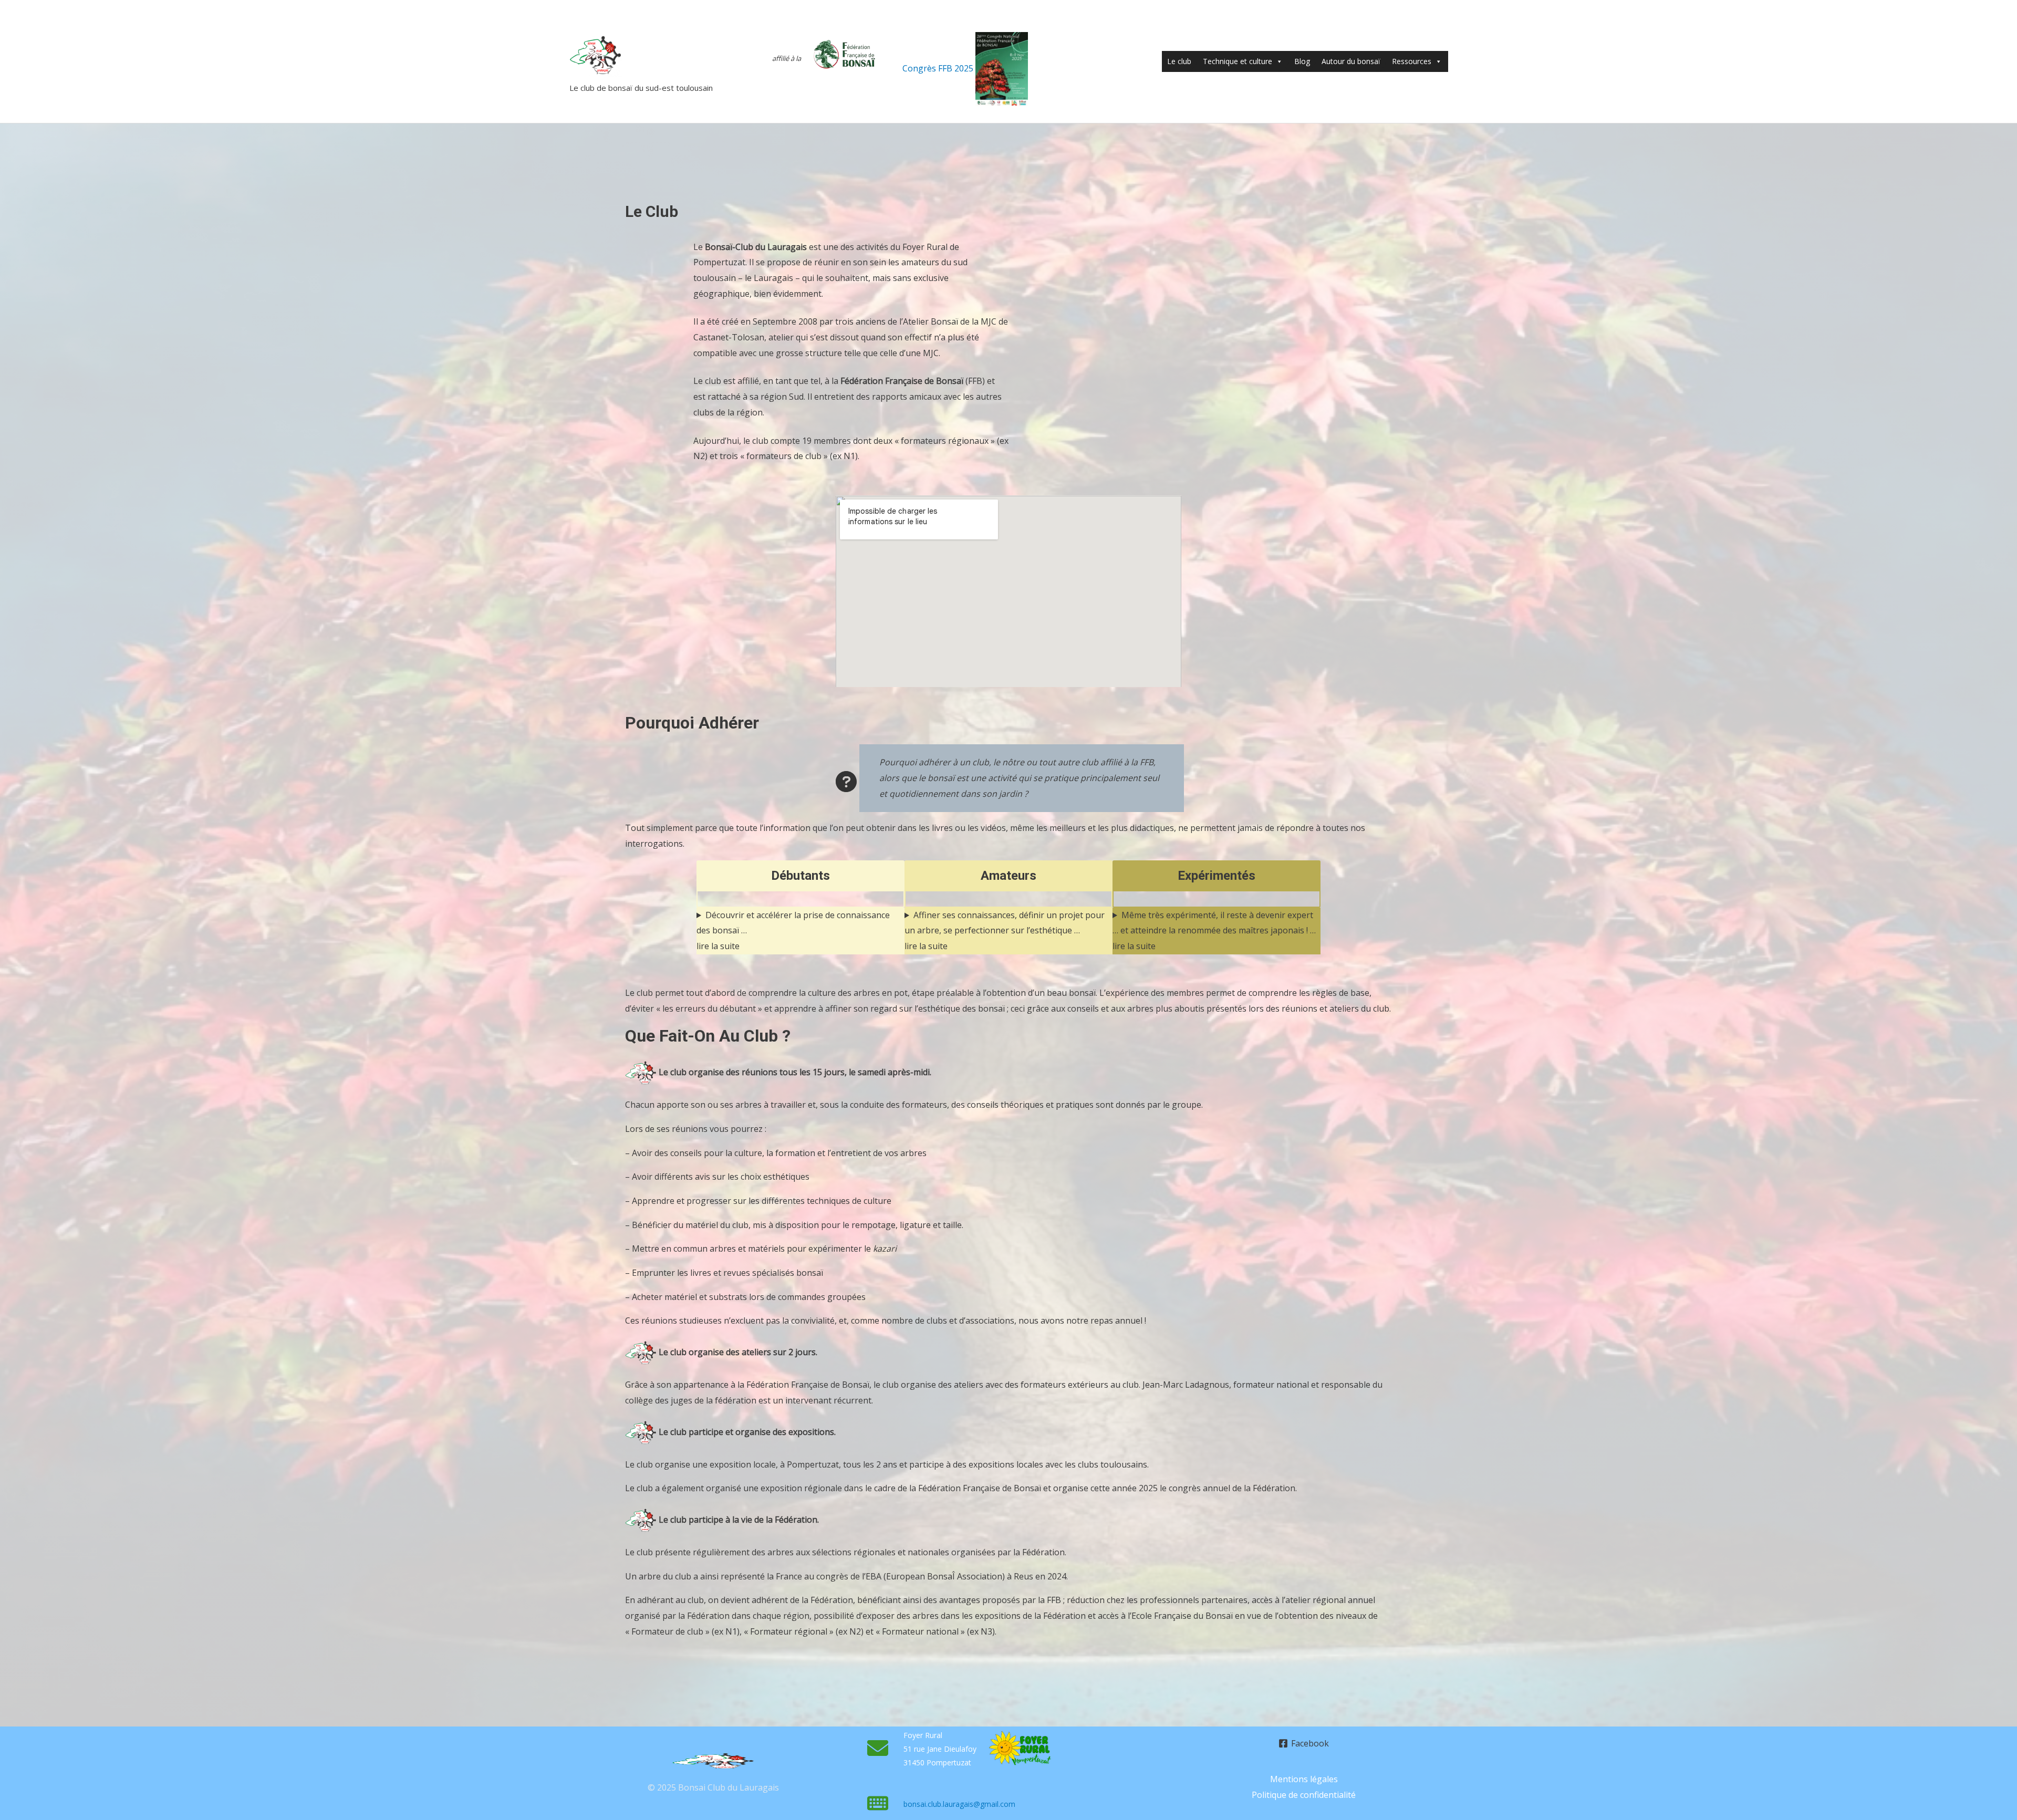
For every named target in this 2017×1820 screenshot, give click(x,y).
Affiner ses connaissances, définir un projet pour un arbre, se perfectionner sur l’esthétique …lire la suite (1005, 930)
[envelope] (878, 1748)
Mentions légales (1304, 1779)
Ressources (1412, 61)
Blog (1302, 61)
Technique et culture (1238, 61)
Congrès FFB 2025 (939, 68)
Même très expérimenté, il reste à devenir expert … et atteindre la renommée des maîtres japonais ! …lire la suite (1214, 930)
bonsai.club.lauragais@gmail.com (959, 1804)
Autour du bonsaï (1351, 61)
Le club (1179, 61)
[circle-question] (846, 782)
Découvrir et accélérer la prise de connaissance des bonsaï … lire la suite (793, 930)
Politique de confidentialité (1304, 1795)
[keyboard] (878, 1803)
